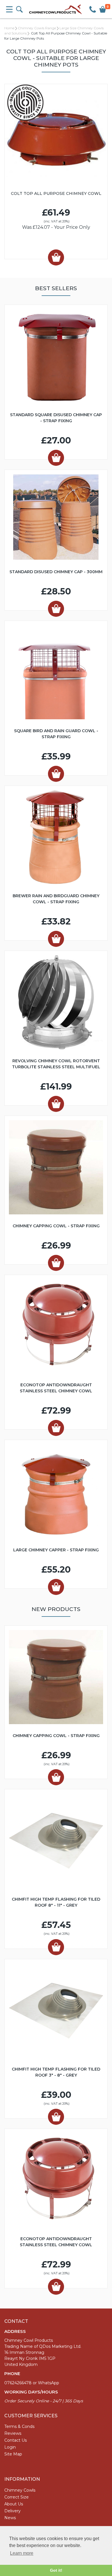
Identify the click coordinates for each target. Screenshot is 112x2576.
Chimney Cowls (20, 2490)
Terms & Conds (19, 2426)
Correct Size (17, 2497)
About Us (14, 2504)
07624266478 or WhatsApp (32, 2383)
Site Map (13, 2454)
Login (10, 2447)
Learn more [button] (22, 2553)
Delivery (12, 2511)
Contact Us (16, 2440)
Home (9, 28)
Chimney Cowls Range (37, 28)
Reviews (13, 2433)
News (10, 2518)
